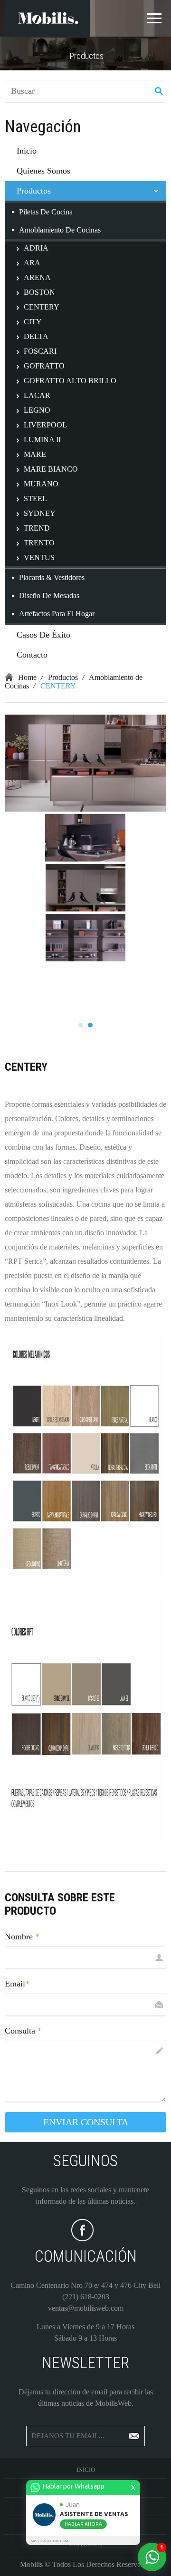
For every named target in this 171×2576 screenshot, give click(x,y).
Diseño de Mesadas (49, 596)
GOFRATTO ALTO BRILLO (70, 381)
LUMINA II (42, 440)
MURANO (41, 484)
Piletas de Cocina (46, 212)
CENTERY (42, 307)
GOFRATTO (44, 366)
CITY (33, 322)
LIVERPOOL (45, 425)
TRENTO (39, 543)
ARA (32, 263)
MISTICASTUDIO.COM (49, 2541)
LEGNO (37, 410)
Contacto (32, 655)
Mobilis (31, 2564)
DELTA (36, 336)
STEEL (35, 499)
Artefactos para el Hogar (57, 614)
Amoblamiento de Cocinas (60, 230)
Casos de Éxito (43, 635)
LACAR (37, 395)
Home (27, 677)
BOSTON (39, 292)
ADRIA (36, 248)
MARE (35, 454)
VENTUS (39, 557)
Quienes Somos (43, 171)
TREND (37, 528)
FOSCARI (40, 351)
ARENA (37, 277)
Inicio (27, 151)
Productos (34, 191)
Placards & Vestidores (52, 577)
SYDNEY (40, 513)
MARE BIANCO (51, 469)
